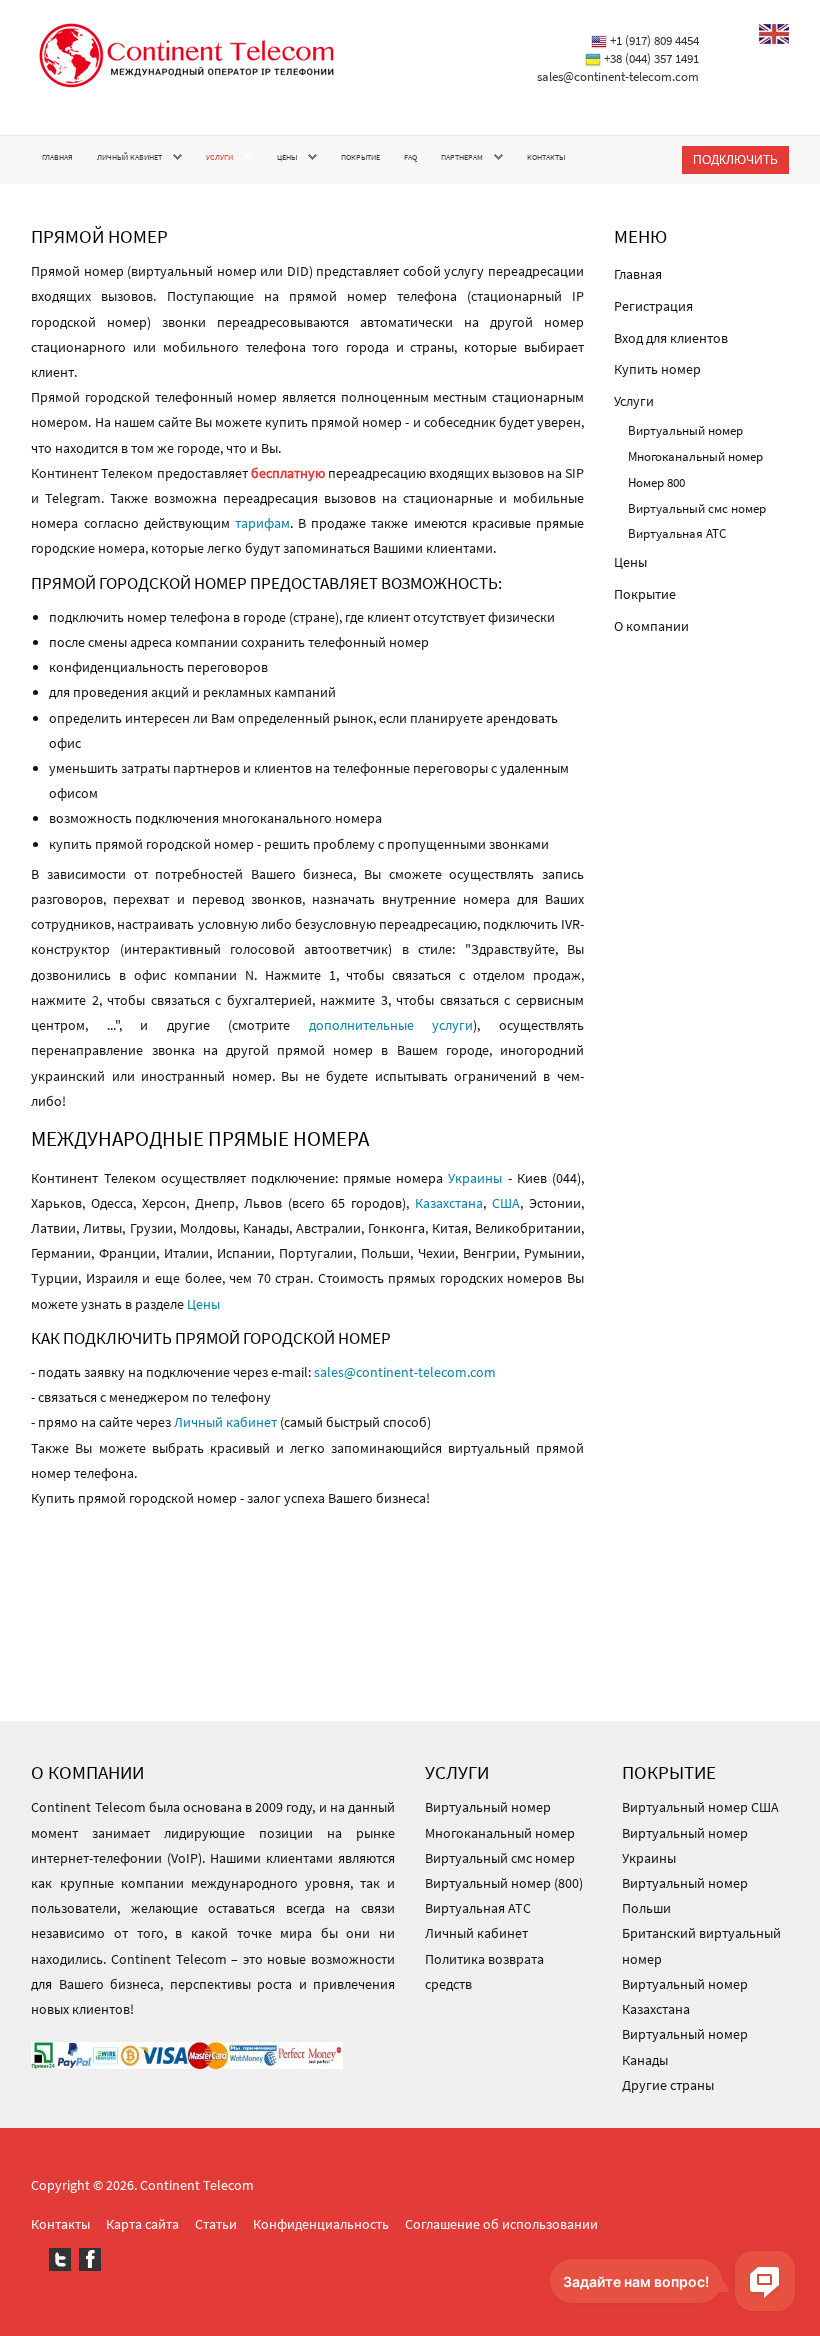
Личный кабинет (129, 157)
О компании (651, 626)
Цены (287, 157)
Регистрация (653, 306)
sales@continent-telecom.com (618, 76)
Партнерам (462, 157)
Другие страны (668, 2085)
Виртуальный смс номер (697, 508)
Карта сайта (142, 2224)
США (506, 1203)
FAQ (410, 157)
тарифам (262, 523)
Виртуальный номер (685, 430)
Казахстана (449, 1203)
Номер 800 (656, 482)
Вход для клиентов (671, 338)
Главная (57, 157)
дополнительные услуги (391, 1025)
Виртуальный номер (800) (504, 1883)
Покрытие (360, 157)
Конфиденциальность (321, 2224)
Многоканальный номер (695, 456)
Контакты (546, 157)
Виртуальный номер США (700, 1807)
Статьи (216, 2224)
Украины (475, 1178)
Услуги (219, 157)
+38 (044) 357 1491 (651, 58)
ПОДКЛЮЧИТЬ (735, 160)
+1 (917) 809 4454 (654, 40)
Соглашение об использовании (501, 2224)
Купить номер (657, 369)
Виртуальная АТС (677, 533)
